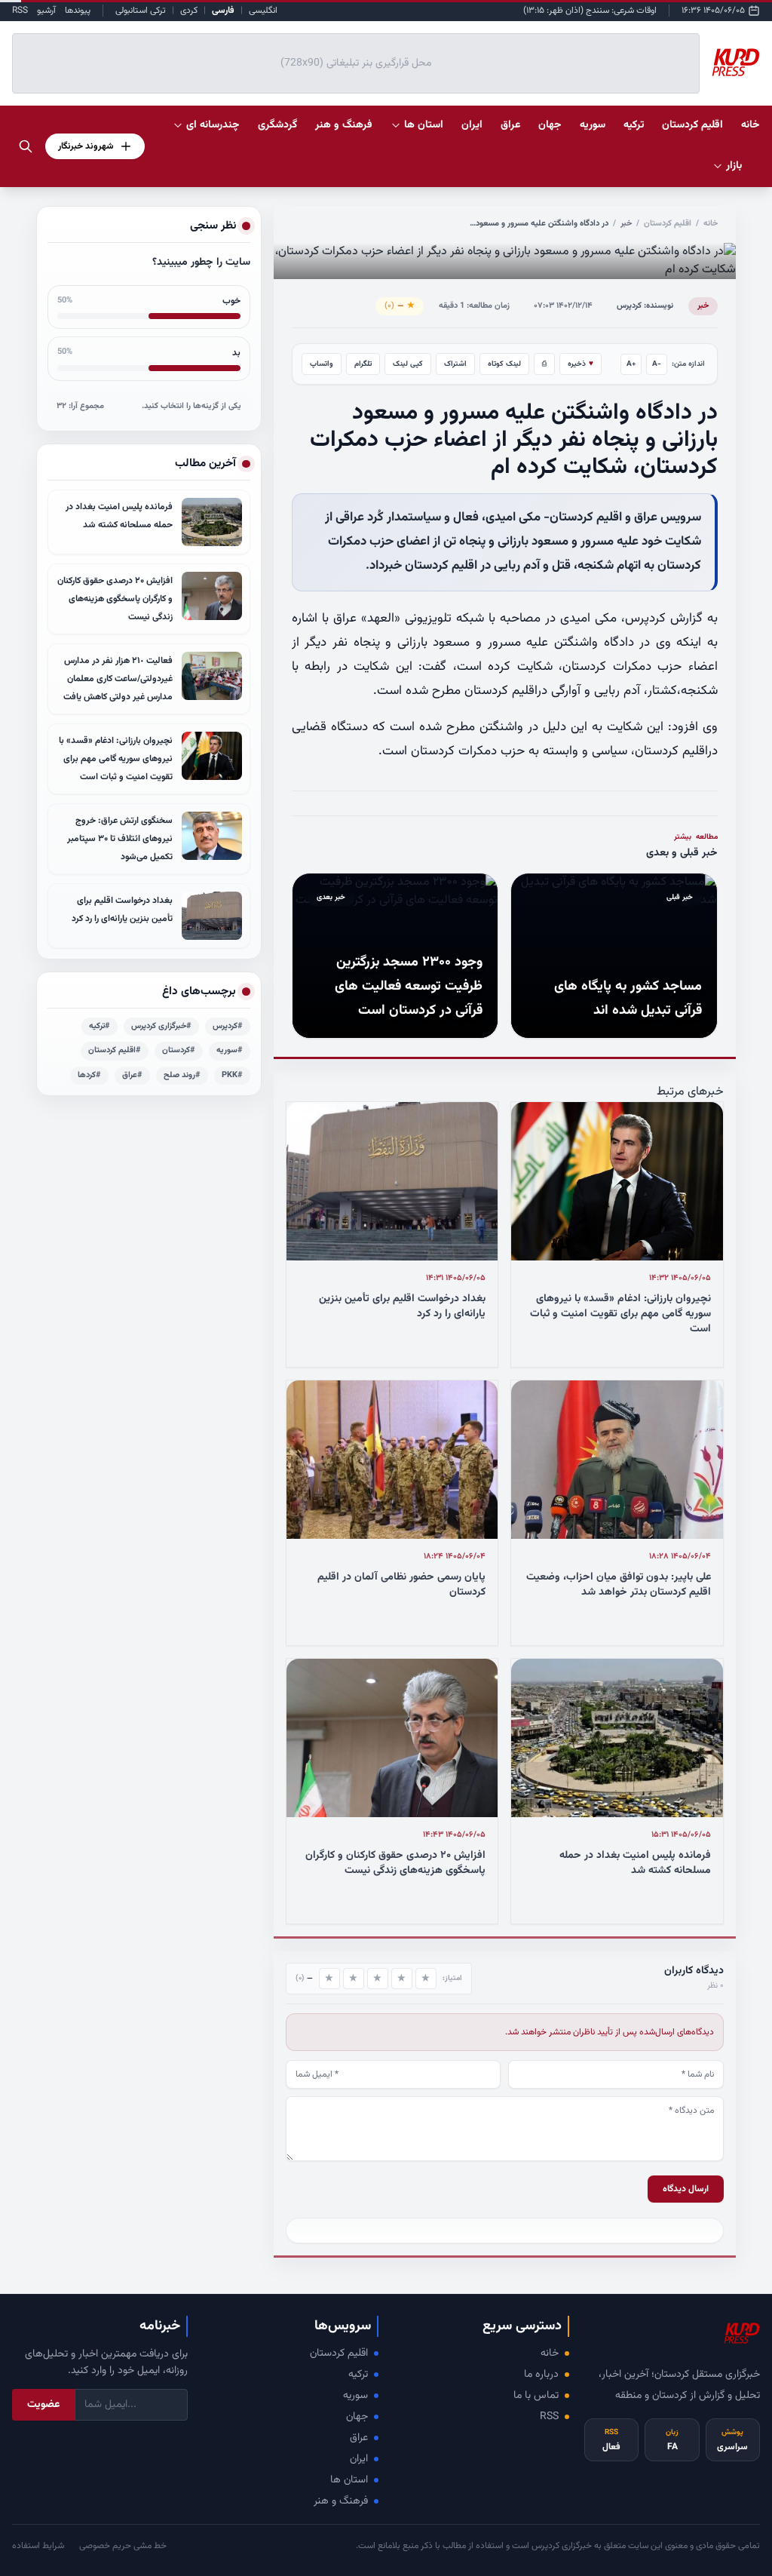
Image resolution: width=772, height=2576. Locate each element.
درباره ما (541, 2375)
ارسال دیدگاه (686, 2189)
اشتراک (455, 364)
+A (631, 364)
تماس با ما (536, 2396)
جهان (357, 2417)
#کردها (89, 1075)
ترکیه (358, 2375)
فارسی (223, 11)
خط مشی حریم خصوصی (123, 2546)
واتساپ (322, 364)
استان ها (349, 2480)
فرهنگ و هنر (341, 2501)
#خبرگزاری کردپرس (161, 1026)
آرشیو (46, 11)
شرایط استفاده (38, 2546)
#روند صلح (182, 1075)
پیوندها (78, 11)
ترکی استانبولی (141, 11)
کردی (189, 11)
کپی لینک (408, 364)
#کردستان (179, 1050)
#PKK (232, 1075)
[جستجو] (26, 146)
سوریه (355, 2396)
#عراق (132, 1075)
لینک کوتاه (504, 364)
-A (657, 364)
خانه (751, 125)
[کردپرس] (736, 63)
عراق (359, 2438)
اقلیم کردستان (668, 224)
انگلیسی (263, 11)
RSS (20, 11)
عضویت (43, 2405)
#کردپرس (228, 1026)
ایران (359, 2459)
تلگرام (363, 364)
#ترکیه (100, 1026)
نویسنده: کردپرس (645, 306)
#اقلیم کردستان (115, 1050)
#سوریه (230, 1050)
